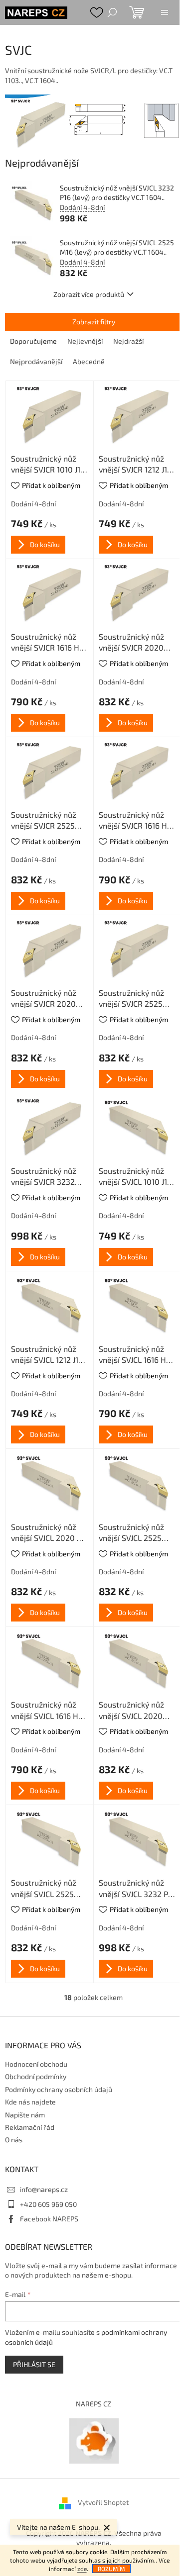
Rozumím (111, 2569)
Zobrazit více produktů (89, 294)
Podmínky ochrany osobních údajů (59, 2089)
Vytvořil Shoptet (103, 2502)
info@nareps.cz (44, 2189)
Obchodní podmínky (36, 2076)
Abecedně (89, 361)
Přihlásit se (34, 2364)
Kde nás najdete (30, 2102)
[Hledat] (112, 12)
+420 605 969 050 (48, 2204)
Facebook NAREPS (49, 2219)
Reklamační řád (30, 2127)
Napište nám (25, 2115)
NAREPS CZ (93, 2404)
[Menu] (165, 12)
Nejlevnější (85, 341)
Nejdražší (128, 341)
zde (82, 2569)
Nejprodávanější (36, 361)
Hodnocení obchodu (36, 2064)
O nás (14, 2140)
